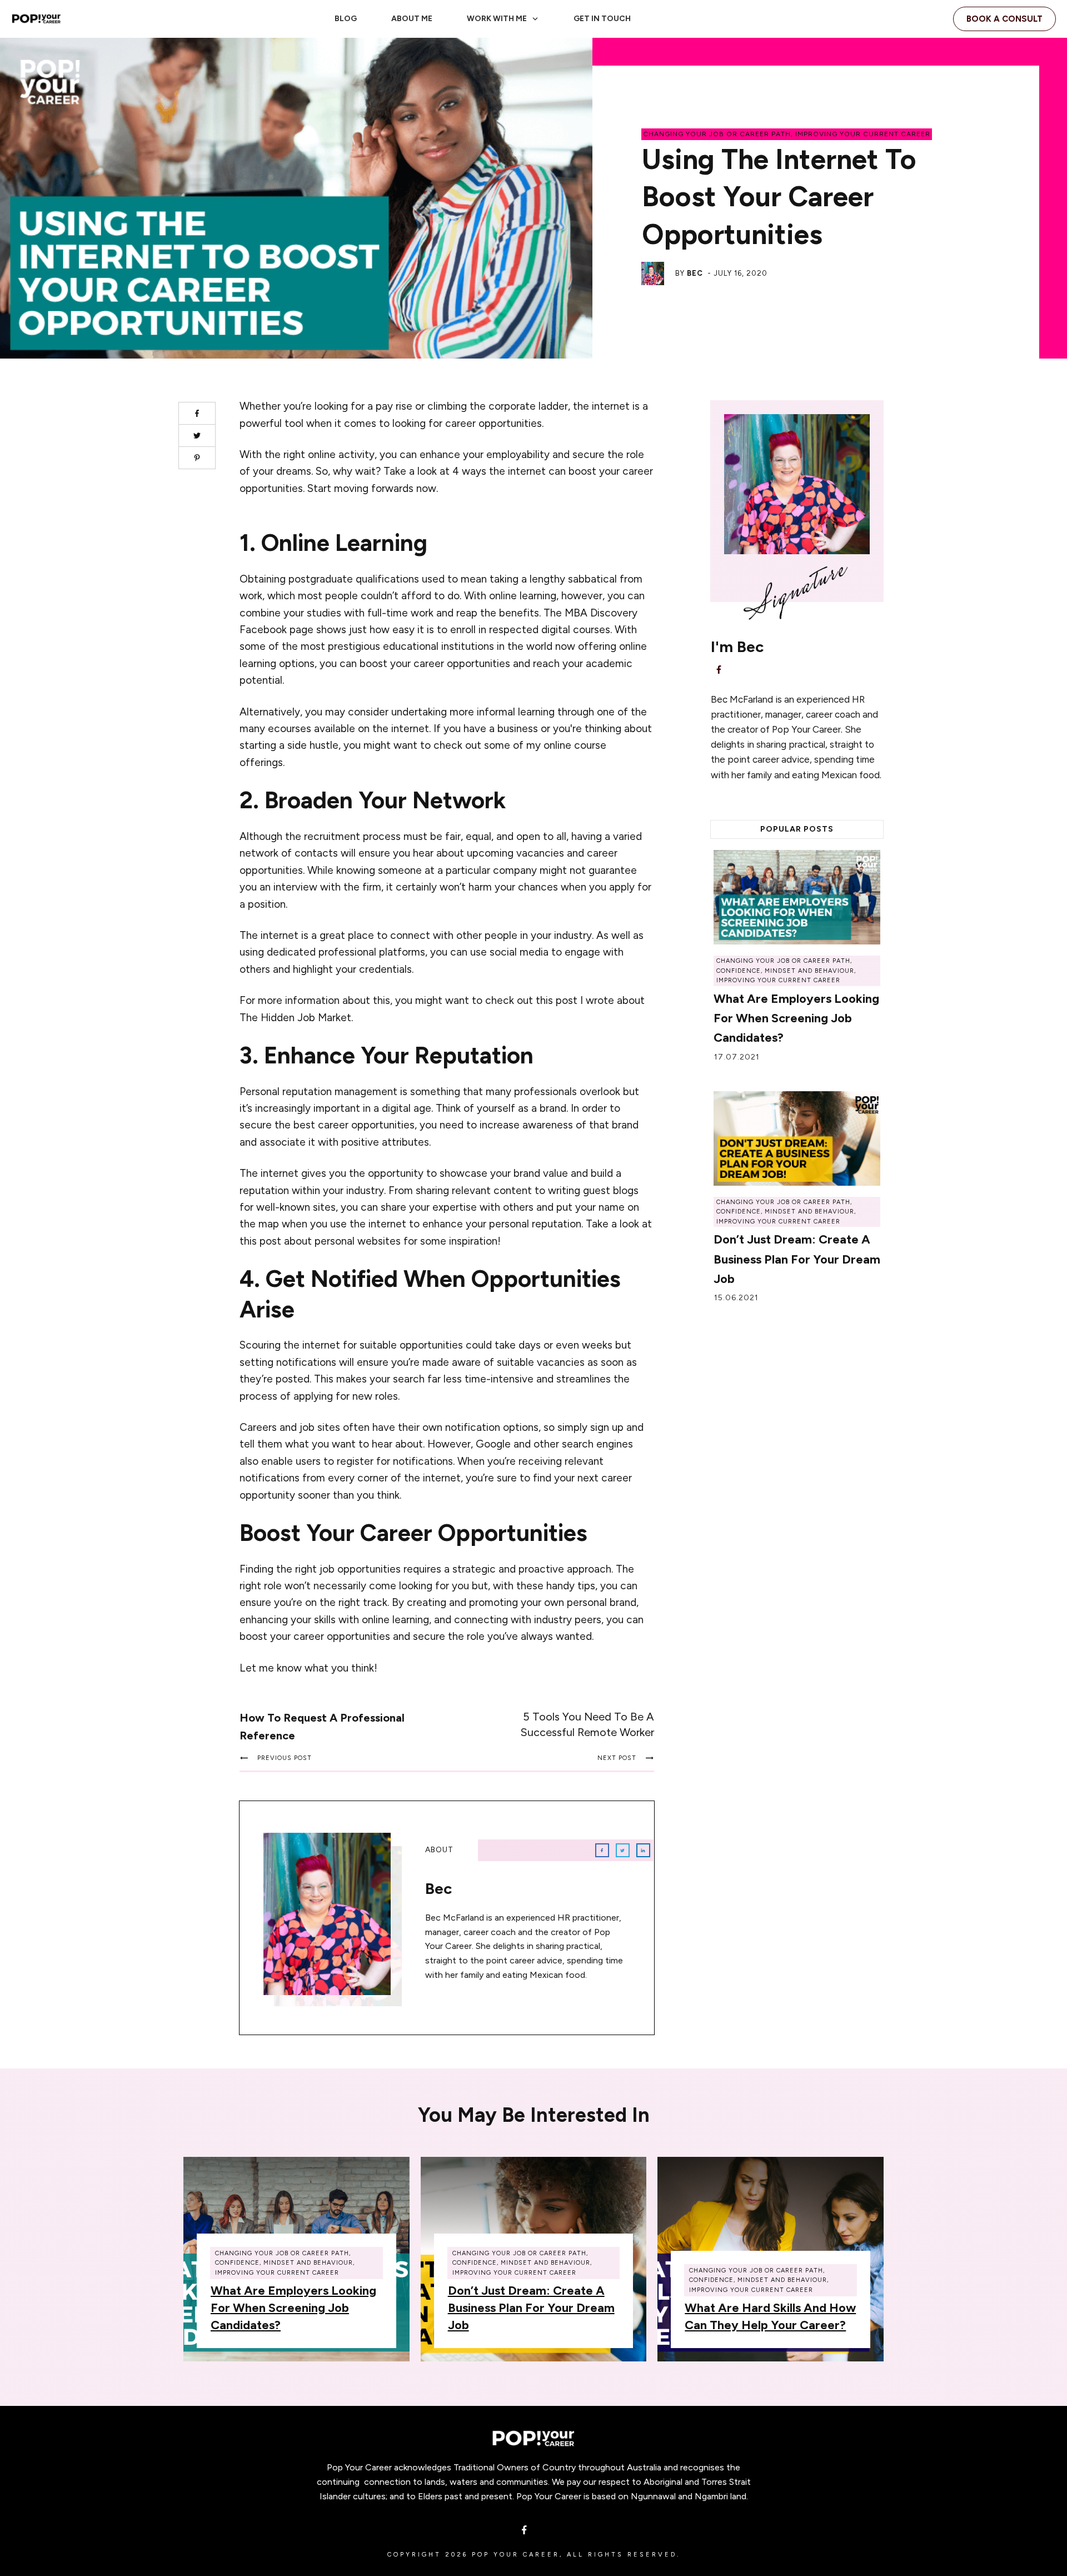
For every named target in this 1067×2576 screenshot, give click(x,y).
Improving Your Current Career (863, 134)
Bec (695, 273)
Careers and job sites (290, 1427)
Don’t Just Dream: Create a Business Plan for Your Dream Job (797, 1259)
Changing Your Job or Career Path (717, 134)
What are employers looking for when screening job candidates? (796, 1018)
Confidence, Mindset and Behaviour (785, 971)
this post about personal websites (320, 1241)
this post (557, 1000)
